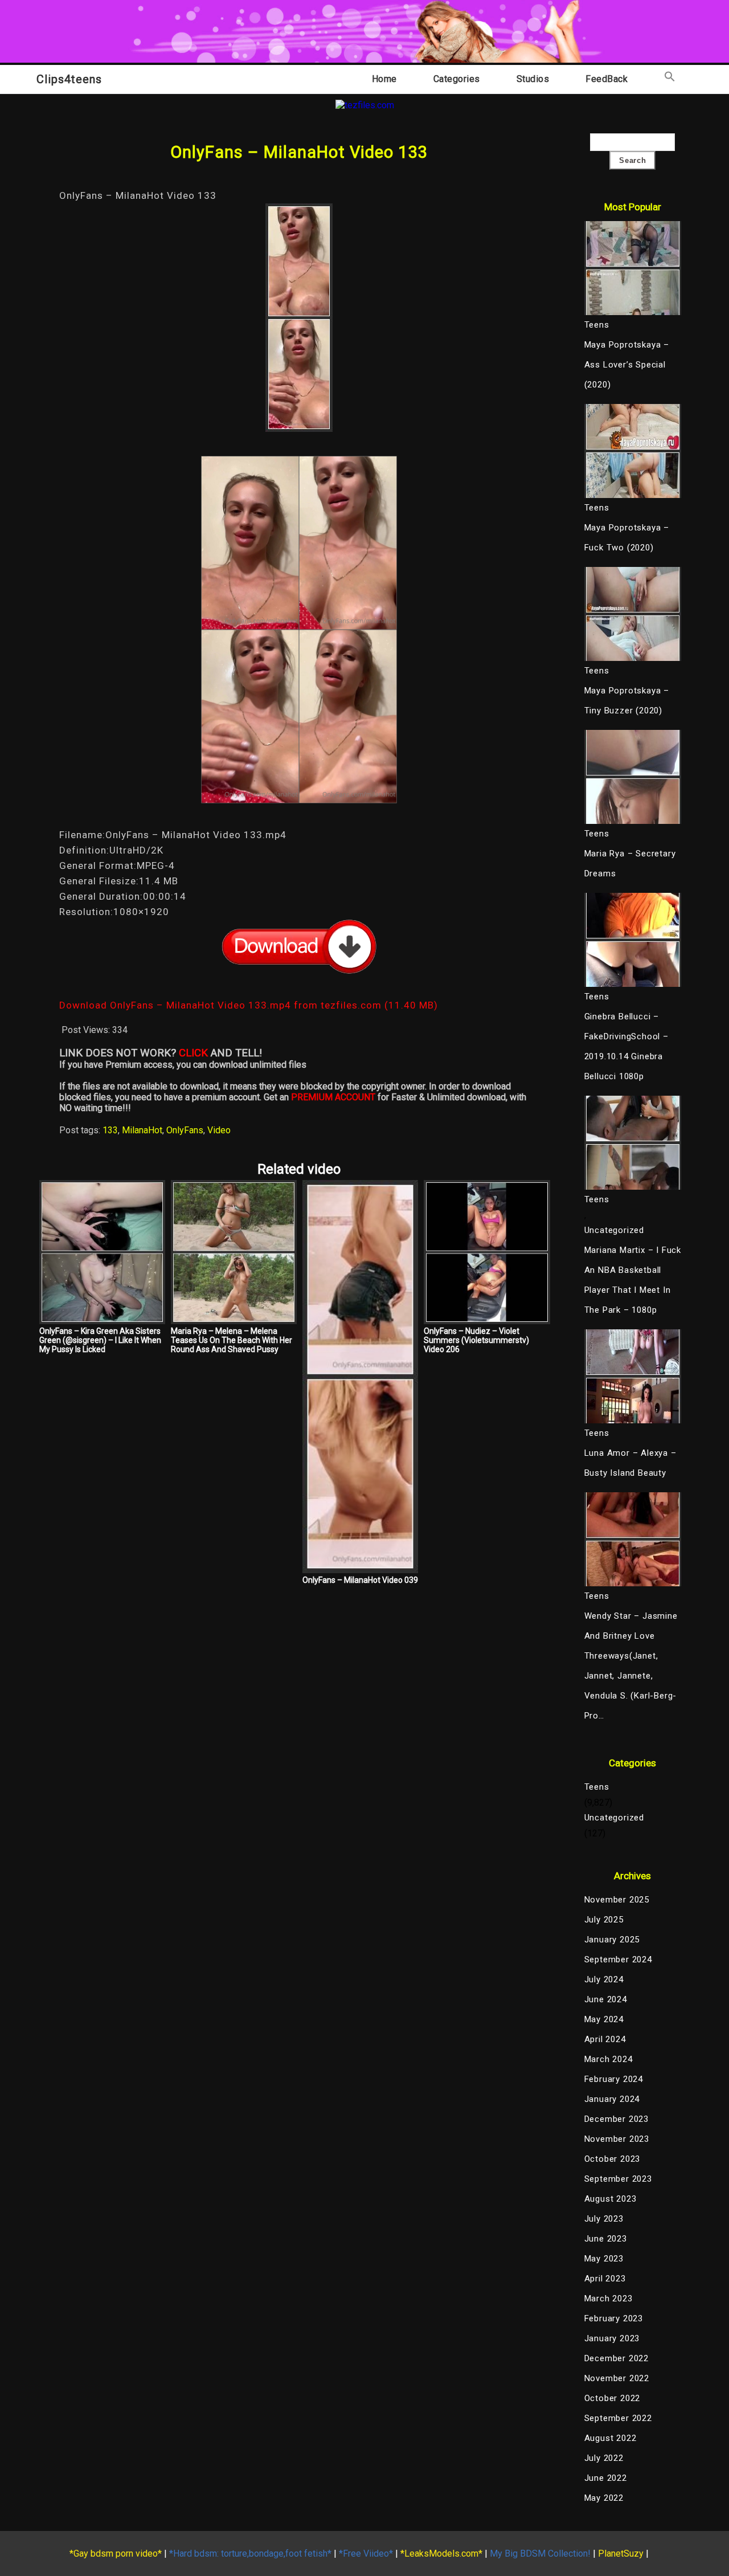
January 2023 (612, 2338)
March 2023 (609, 2299)
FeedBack (607, 79)
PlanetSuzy (621, 2553)
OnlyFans (185, 1130)
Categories (457, 79)
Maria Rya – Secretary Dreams (630, 864)
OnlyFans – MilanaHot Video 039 (360, 1580)
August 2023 (611, 2199)
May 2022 (604, 2498)
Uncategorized (614, 1230)
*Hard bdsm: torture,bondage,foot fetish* (250, 2553)
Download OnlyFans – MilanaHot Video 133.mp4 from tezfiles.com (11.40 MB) (249, 1005)
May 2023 (604, 2259)
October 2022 (613, 2398)
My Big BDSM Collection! (540, 2553)
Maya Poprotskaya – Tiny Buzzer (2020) (627, 701)
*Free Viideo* (366, 2553)
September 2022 (618, 2418)
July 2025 (604, 1920)
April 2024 (605, 2039)
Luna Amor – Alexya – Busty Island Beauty (630, 1463)
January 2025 (612, 1940)
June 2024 (606, 1999)
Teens (597, 1787)
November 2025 (617, 1900)
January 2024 (612, 2099)
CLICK (193, 1053)
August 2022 (611, 2438)
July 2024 (604, 1979)
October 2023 (613, 2159)
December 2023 (617, 2119)
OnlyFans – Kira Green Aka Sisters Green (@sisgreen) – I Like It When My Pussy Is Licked (100, 1340)
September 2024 (618, 1959)
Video (219, 1130)
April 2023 (605, 2279)
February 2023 (614, 2318)
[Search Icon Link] (670, 79)
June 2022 (606, 2478)
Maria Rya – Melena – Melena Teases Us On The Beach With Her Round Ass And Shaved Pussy (232, 1340)
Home (384, 79)
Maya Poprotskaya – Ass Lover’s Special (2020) (627, 365)
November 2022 (617, 2378)
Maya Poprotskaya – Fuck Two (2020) (627, 538)
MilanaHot (142, 1130)
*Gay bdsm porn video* (116, 2553)
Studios (533, 79)
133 (110, 1130)
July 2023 (604, 2219)
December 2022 (617, 2358)
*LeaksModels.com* (441, 2553)
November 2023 (617, 2139)
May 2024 (604, 2019)
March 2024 (609, 2059)
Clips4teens (69, 79)
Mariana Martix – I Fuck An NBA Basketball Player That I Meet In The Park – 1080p (633, 1280)
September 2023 (618, 2179)
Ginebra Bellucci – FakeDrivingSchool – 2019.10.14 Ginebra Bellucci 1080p (626, 1046)
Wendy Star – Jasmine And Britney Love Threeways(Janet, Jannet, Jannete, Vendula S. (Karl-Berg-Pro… (631, 1666)
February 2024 (614, 2079)
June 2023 (606, 2239)
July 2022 (604, 2458)
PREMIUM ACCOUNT (333, 1097)
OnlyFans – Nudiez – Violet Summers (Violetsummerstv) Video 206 (476, 1340)
